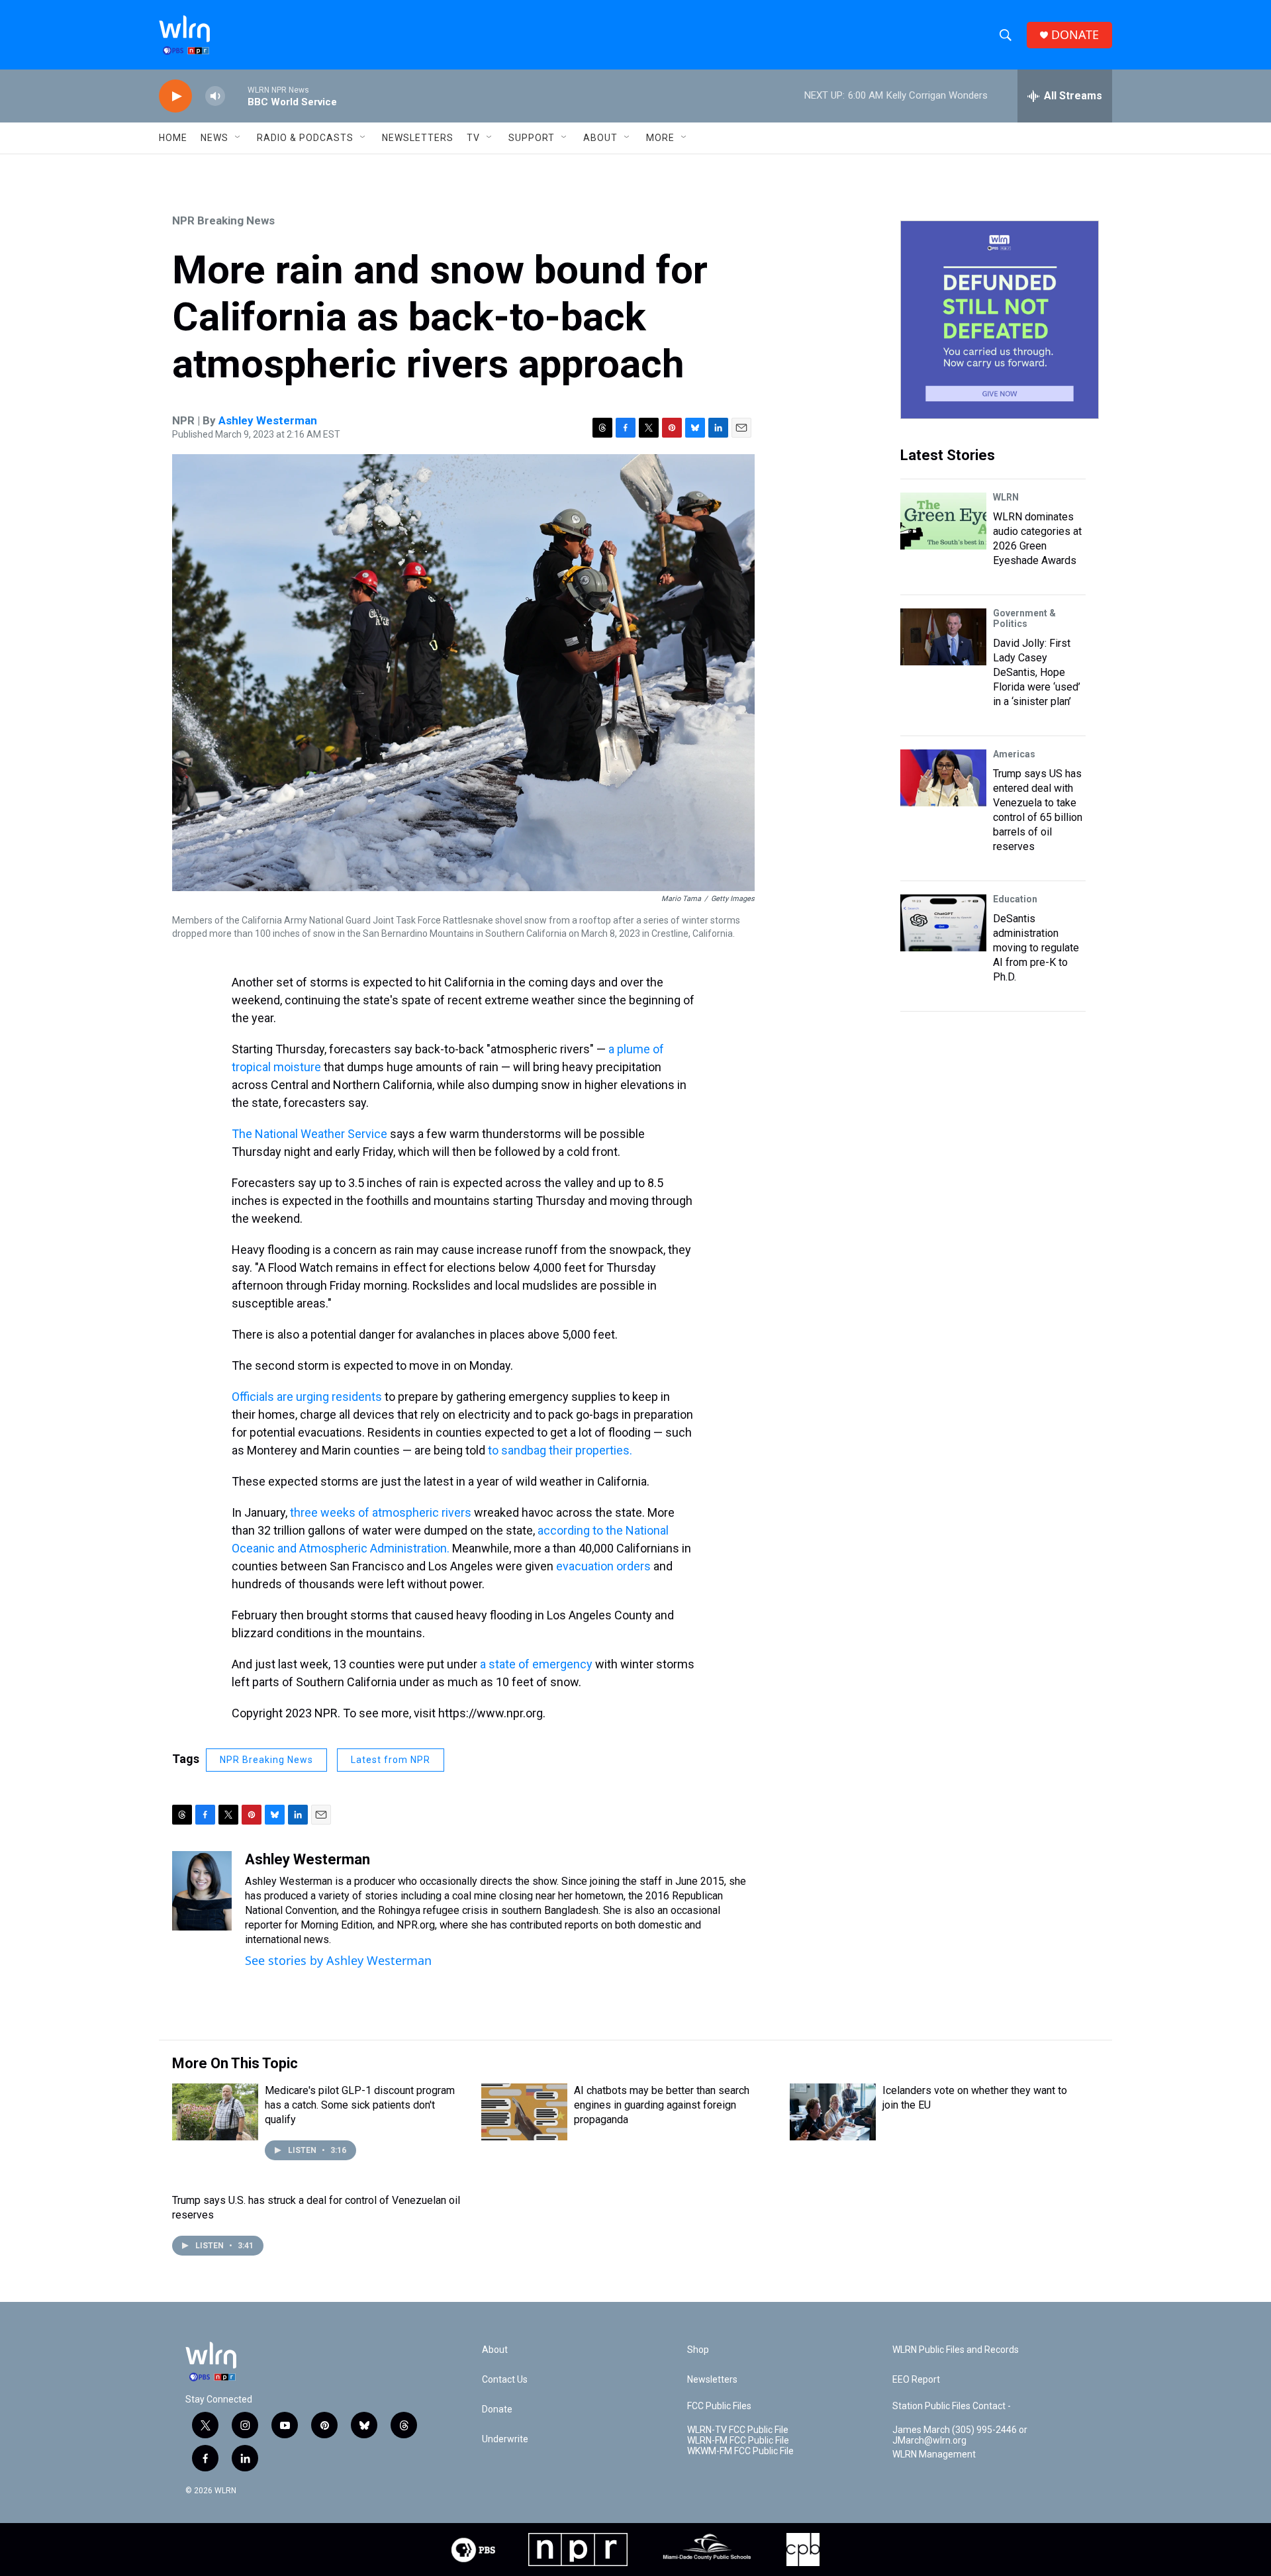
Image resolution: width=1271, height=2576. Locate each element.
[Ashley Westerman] (202, 1891)
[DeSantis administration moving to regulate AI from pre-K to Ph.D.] (943, 923)
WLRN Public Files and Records (956, 2350)
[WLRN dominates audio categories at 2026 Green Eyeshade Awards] (943, 521)
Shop (698, 2350)
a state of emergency (536, 1664)
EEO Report (916, 2380)
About (600, 138)
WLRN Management (934, 2455)
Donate (497, 2409)
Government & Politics (1024, 618)
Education (1015, 899)
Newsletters (418, 138)
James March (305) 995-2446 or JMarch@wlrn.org (960, 2435)
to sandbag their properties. (560, 1450)
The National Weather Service (309, 1134)
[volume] (215, 96)
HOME (173, 138)
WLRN (1006, 497)
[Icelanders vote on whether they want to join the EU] (833, 2112)
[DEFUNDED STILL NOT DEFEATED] (1000, 320)
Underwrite (505, 2439)
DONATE (1075, 35)
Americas (1014, 754)
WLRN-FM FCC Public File (738, 2441)
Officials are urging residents (307, 1397)
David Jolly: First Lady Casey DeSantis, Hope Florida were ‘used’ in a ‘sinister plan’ (1037, 672)
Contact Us (505, 2380)
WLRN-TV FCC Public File (738, 2430)
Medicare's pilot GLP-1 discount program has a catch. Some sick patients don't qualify (360, 2105)
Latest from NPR (391, 1760)
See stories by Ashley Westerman (338, 1960)
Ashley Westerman (268, 420)
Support (532, 138)
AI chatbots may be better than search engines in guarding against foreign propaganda (662, 2105)
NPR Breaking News (223, 220)
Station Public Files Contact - (952, 2406)
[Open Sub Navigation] (238, 138)
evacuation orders (603, 1566)
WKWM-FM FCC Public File (740, 2451)
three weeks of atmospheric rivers (381, 1512)
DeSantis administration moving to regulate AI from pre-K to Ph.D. (1036, 948)
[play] (175, 96)
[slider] (236, 96)
